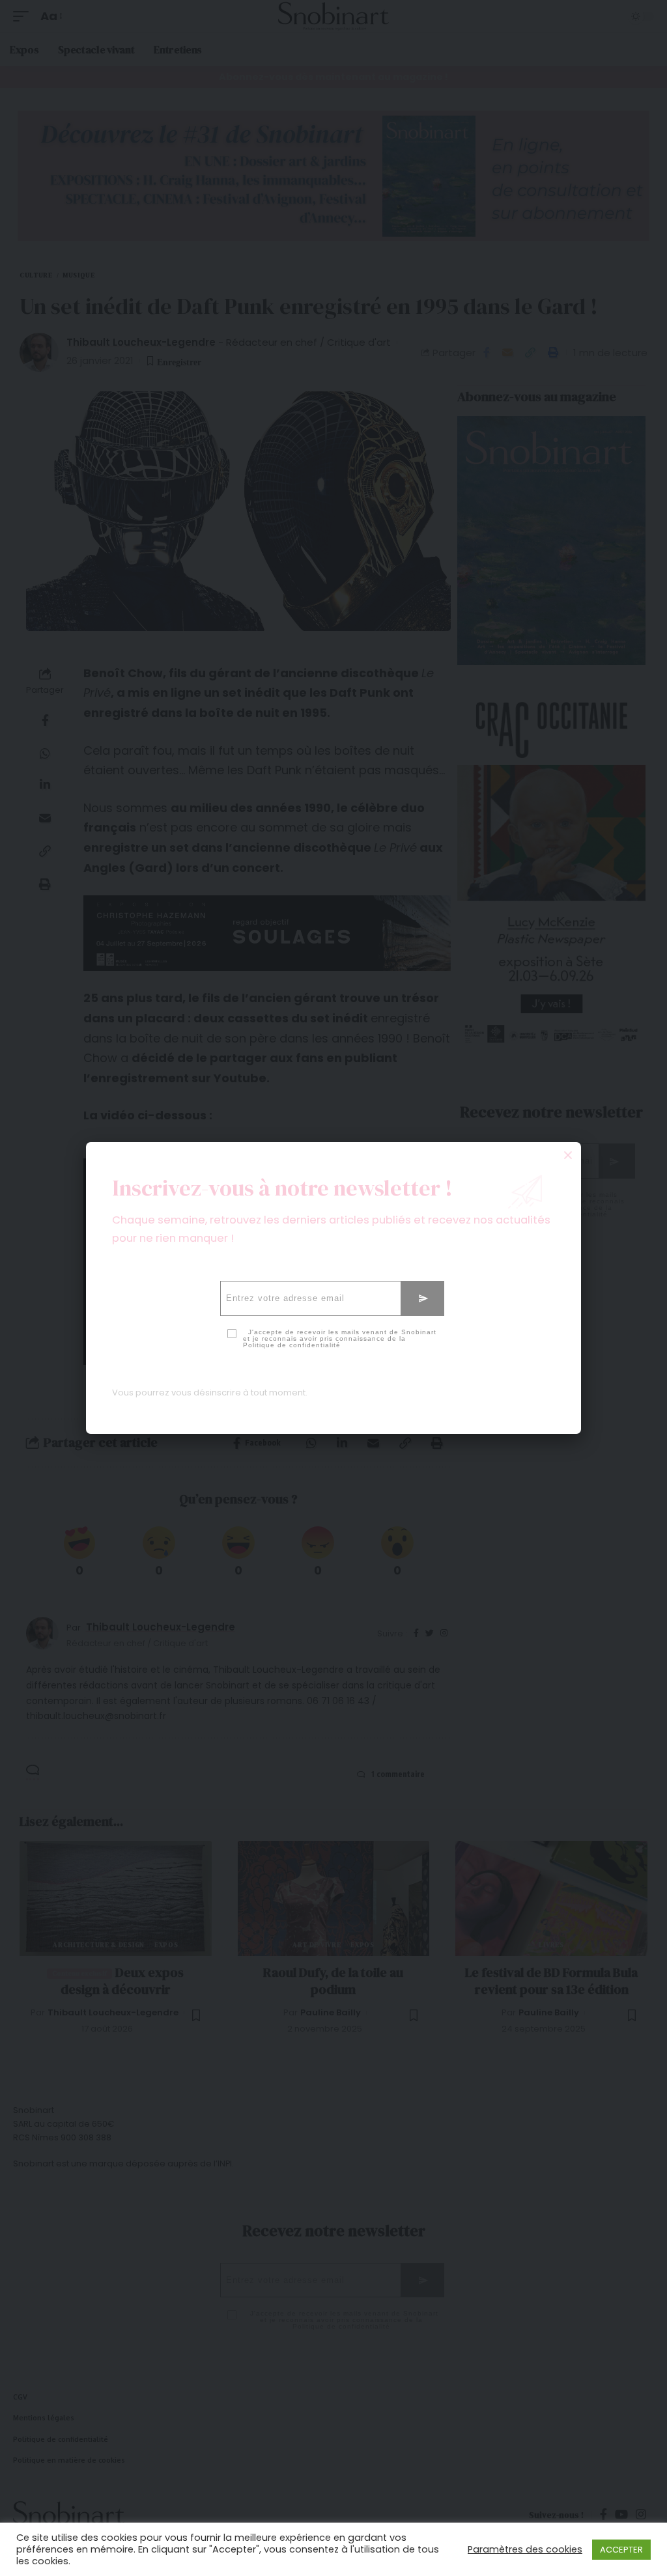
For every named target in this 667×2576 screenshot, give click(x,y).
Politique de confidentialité (292, 1345)
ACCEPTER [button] (621, 2550)
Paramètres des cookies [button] (525, 2549)
